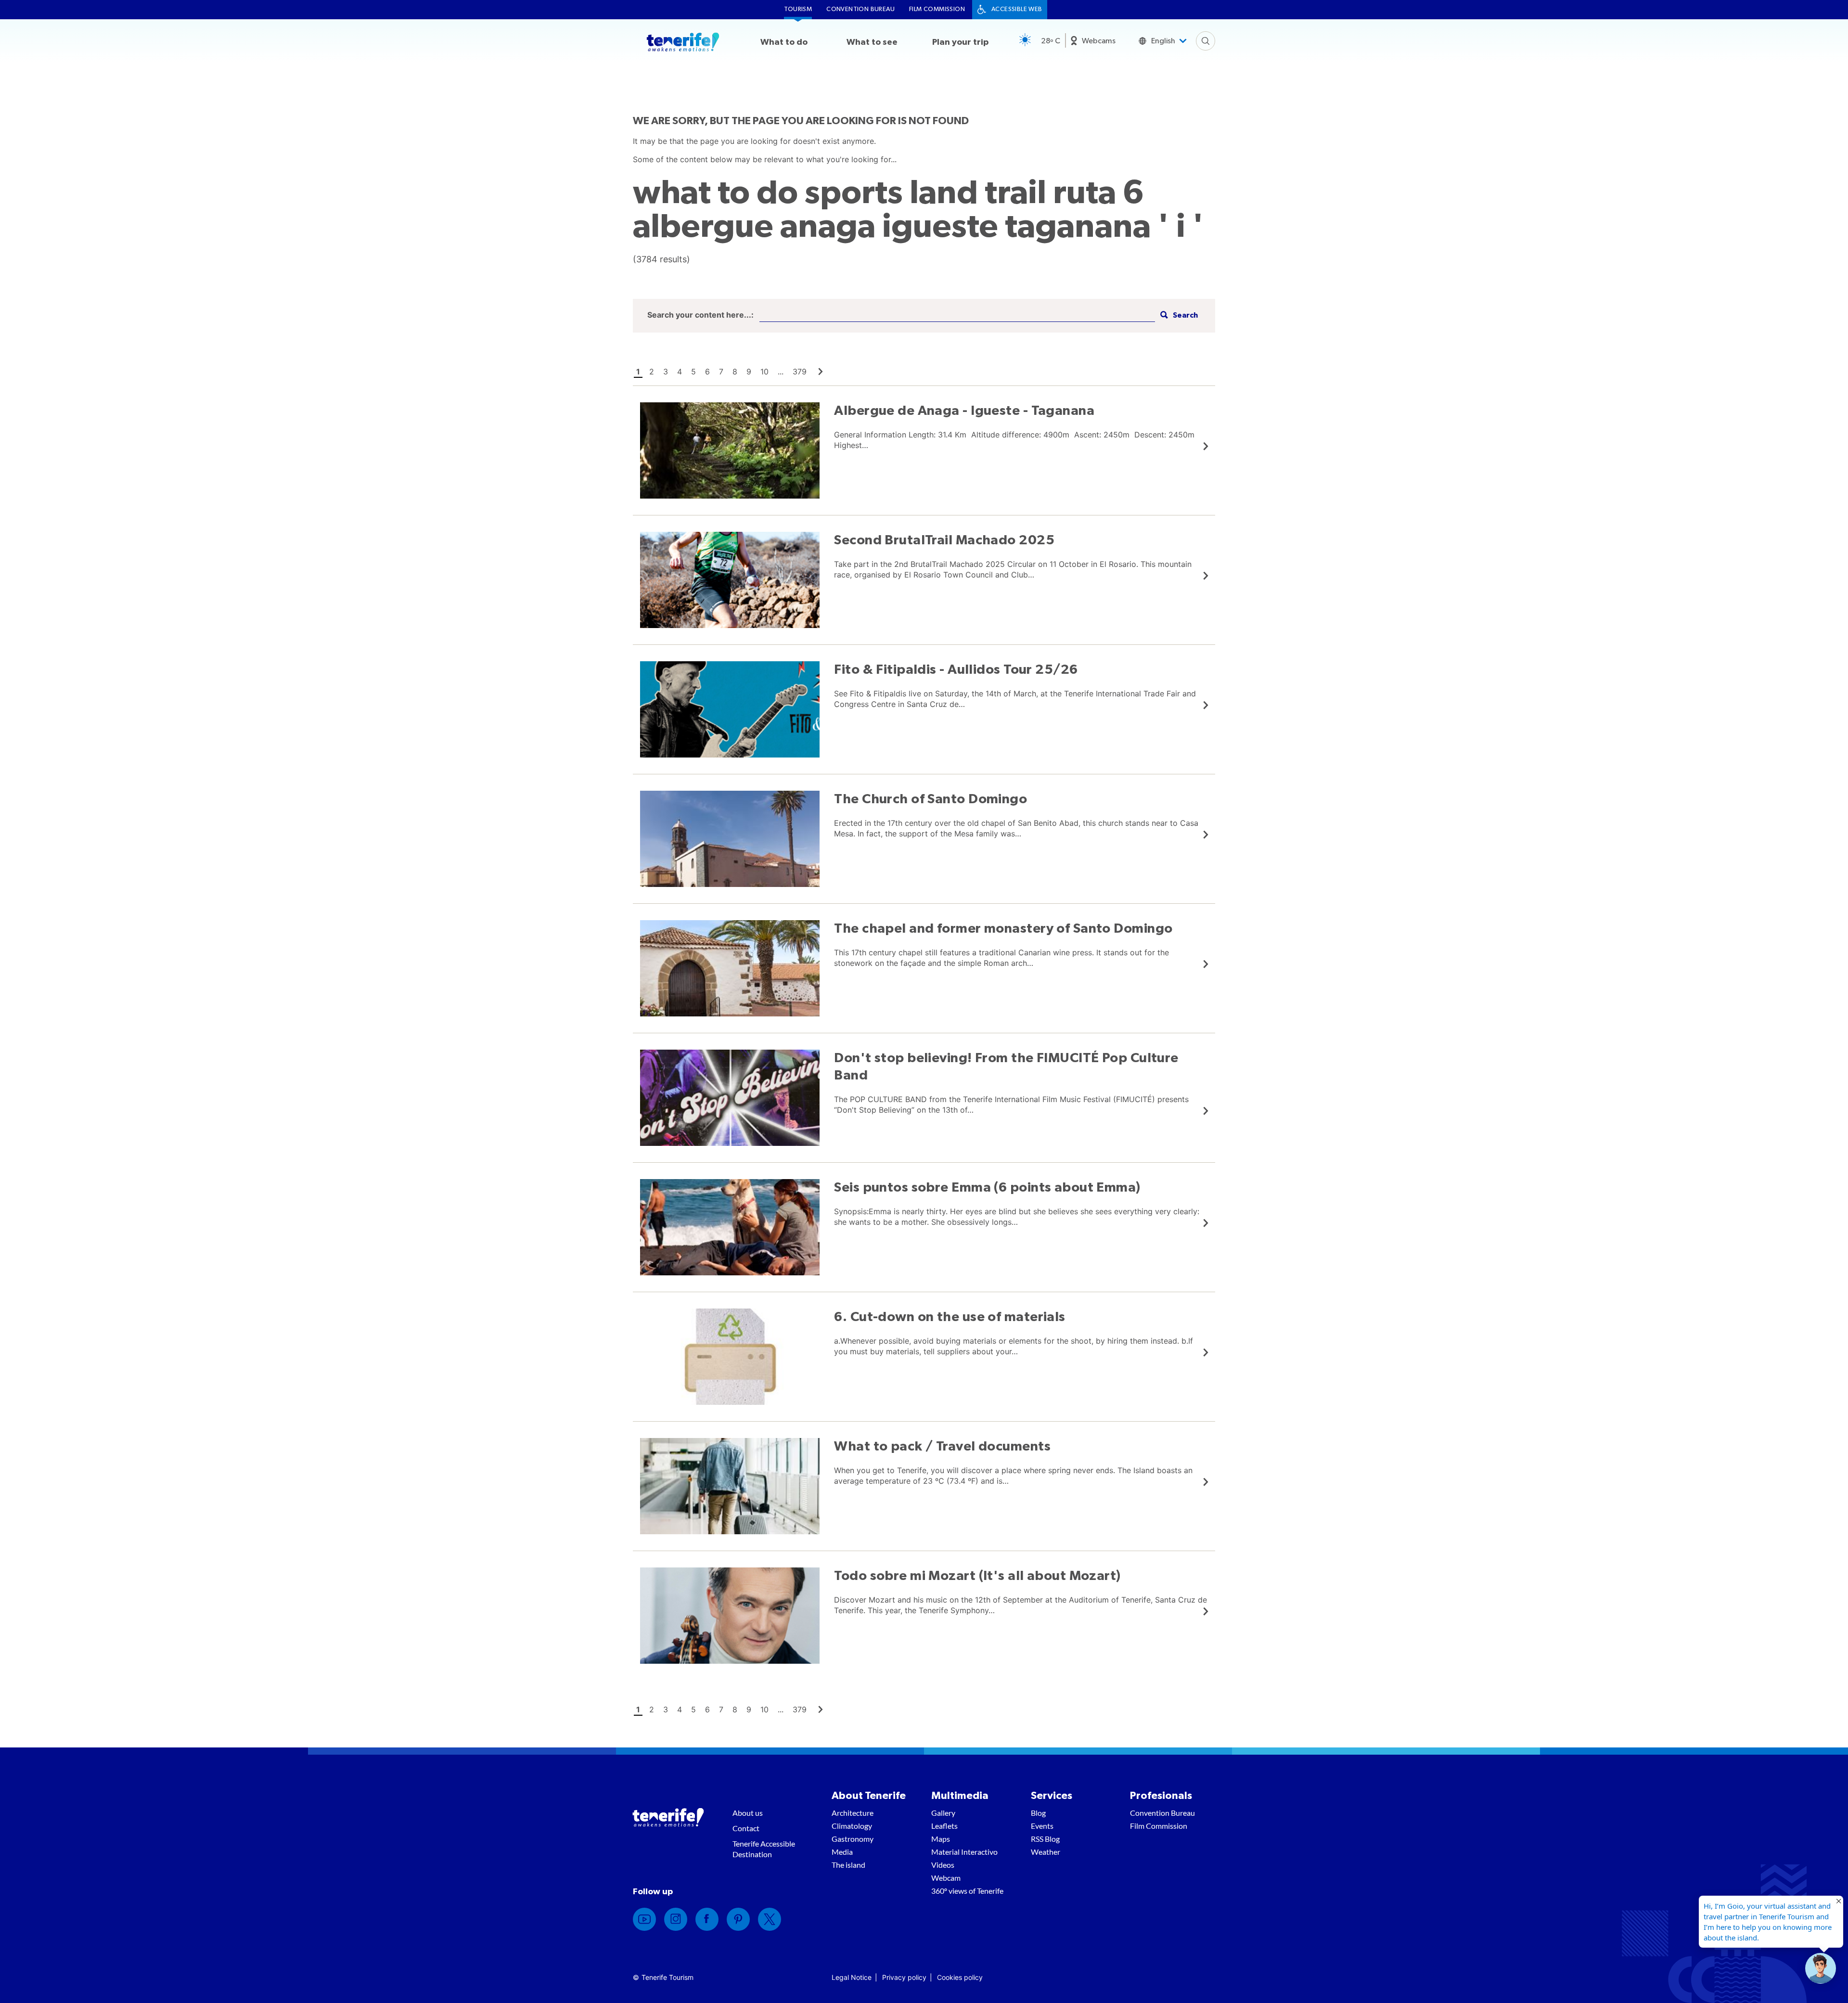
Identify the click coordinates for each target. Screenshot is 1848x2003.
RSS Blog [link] (1045, 1839)
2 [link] (652, 372)
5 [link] (693, 372)
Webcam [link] (946, 1878)
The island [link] (848, 1865)
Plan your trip (960, 42)
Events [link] (1042, 1826)
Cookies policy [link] (960, 1977)
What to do (784, 42)
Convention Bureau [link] (860, 9)
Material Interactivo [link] (964, 1852)
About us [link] (748, 1813)
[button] (1178, 315)
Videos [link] (943, 1865)
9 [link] (749, 372)
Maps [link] (941, 1839)
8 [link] (735, 372)
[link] (821, 372)
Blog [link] (1038, 1813)
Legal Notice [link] (852, 1977)
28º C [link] (1051, 41)
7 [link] (721, 372)
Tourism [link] (798, 9)
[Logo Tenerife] (683, 44)
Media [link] (842, 1852)
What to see (872, 42)
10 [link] (764, 372)
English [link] (1163, 41)
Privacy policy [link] (904, 1977)
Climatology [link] (852, 1826)
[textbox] (957, 315)
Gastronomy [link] (853, 1839)
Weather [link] (1046, 1852)
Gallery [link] (943, 1813)
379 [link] (800, 372)
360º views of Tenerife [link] (967, 1891)
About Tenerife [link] (869, 1796)
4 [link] (680, 372)
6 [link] (707, 372)
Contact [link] (746, 1828)
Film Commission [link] (937, 9)
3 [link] (666, 372)
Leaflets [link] (944, 1826)
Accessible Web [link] (1017, 9)
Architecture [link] (853, 1813)
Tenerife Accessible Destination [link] (764, 1849)
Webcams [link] (1099, 41)
